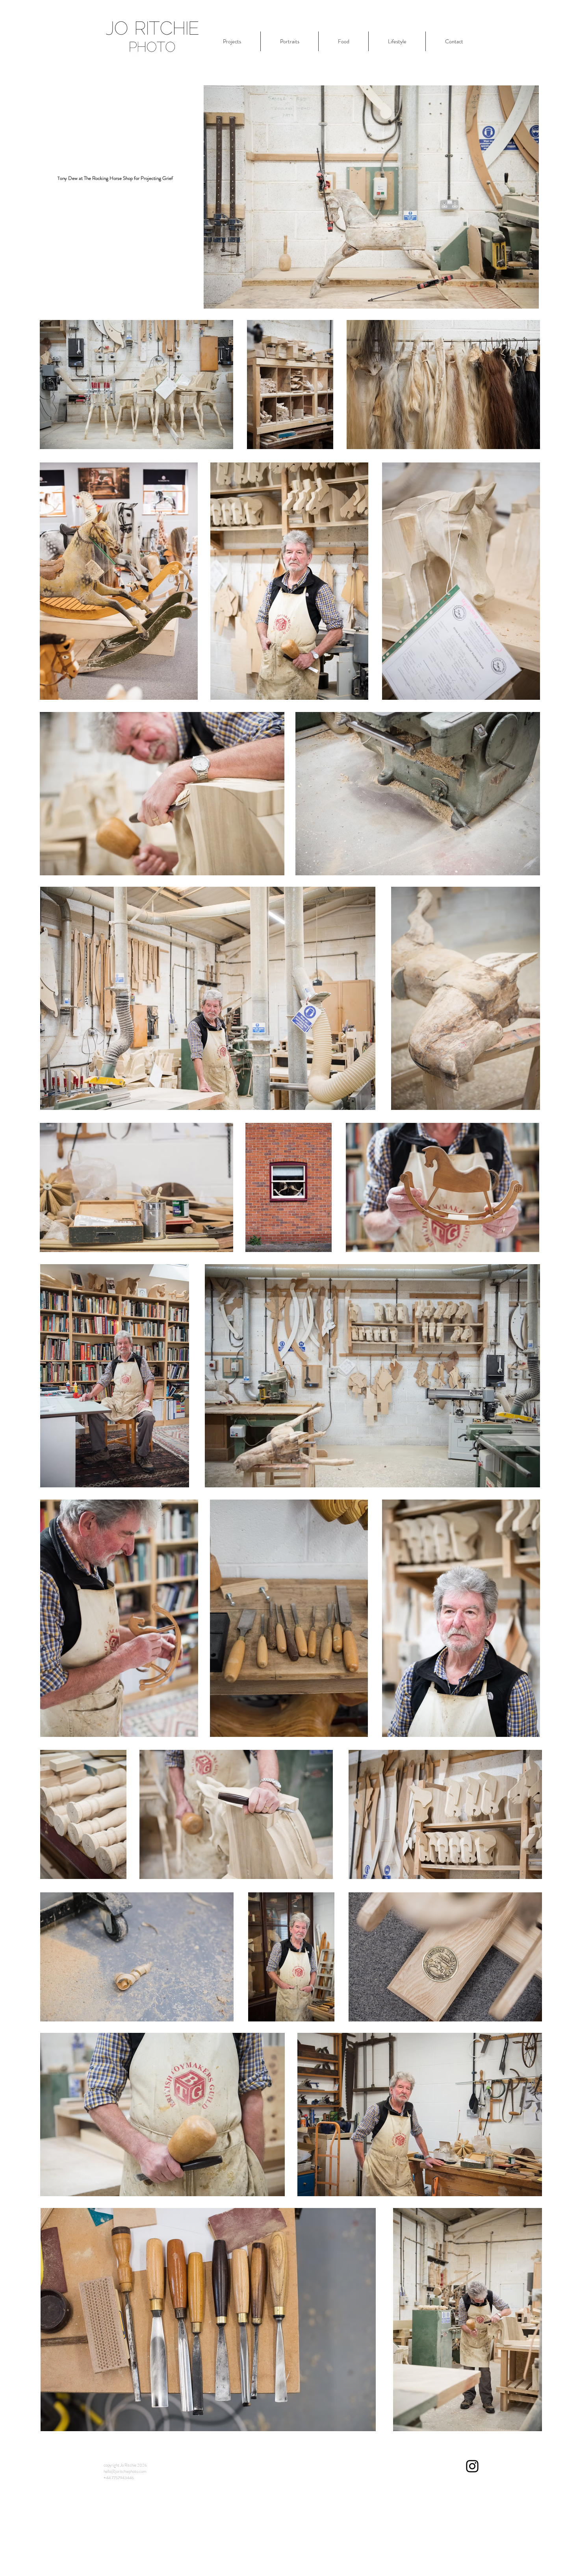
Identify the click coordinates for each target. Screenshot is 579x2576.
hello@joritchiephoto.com (125, 2471)
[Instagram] (472, 2466)
